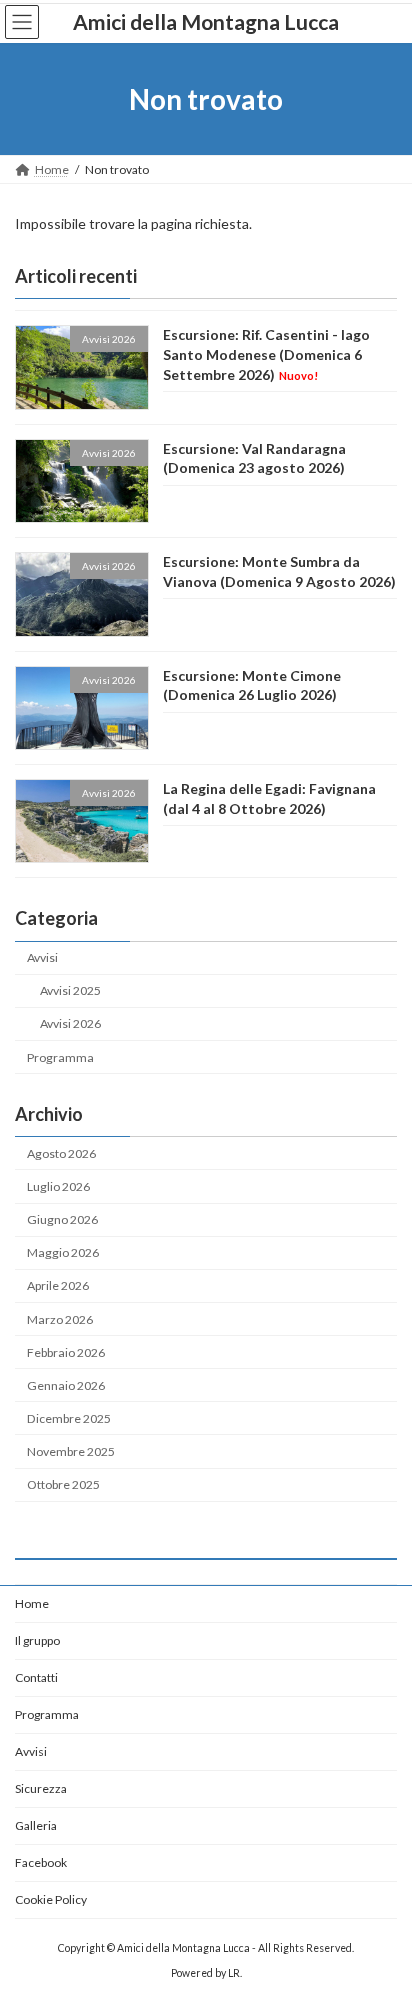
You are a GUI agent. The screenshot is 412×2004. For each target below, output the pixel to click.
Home (32, 1603)
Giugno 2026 (62, 1219)
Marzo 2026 (60, 1319)
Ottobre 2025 (63, 1484)
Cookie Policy (51, 1899)
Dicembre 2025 (69, 1418)
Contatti (36, 1677)
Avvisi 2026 (70, 1024)
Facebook (41, 1862)
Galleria (36, 1825)
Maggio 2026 (63, 1252)
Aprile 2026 (58, 1286)
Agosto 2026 (61, 1153)
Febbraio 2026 (66, 1352)
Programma (60, 1057)
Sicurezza (41, 1788)
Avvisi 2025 (70, 991)
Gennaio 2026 (66, 1385)
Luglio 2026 (58, 1186)
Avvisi (42, 957)
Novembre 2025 (71, 1451)
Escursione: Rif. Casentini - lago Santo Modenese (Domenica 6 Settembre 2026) (266, 355)
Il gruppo (37, 1640)
